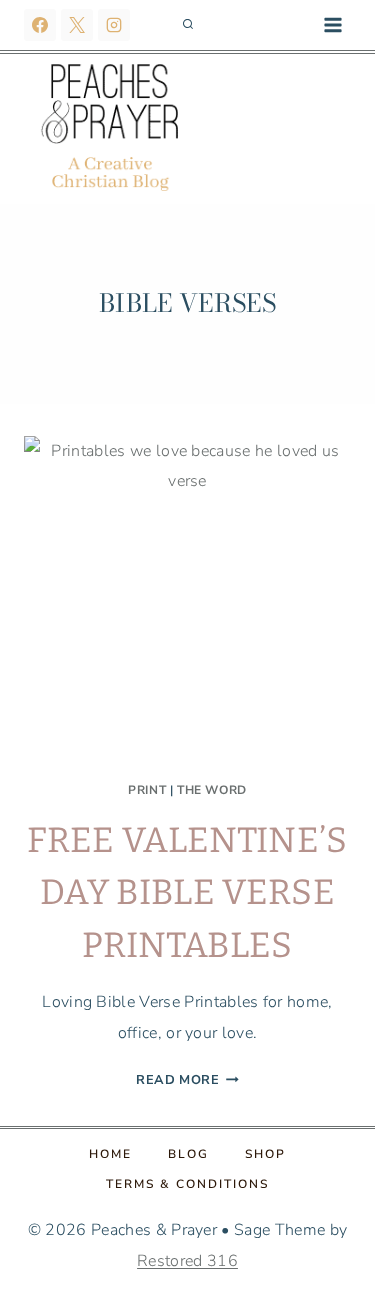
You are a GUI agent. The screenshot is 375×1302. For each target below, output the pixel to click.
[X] (77, 25)
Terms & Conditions (187, 1184)
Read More (187, 1080)
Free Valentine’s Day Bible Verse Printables (187, 892)
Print (147, 790)
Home (110, 1154)
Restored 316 (187, 1261)
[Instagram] (114, 25)
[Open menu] (332, 24)
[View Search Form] (188, 25)
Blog (188, 1154)
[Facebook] (40, 25)
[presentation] (187, 599)
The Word (212, 790)
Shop (265, 1154)
